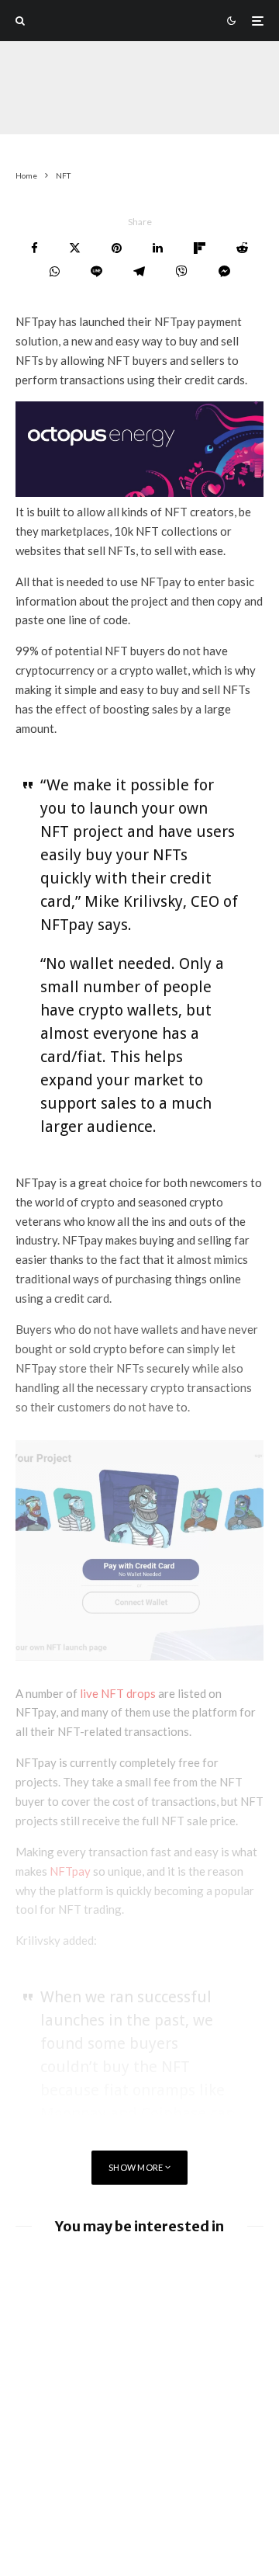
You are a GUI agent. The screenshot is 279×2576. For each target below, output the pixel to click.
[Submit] (242, 248)
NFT (28, 105)
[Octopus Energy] (139, 492)
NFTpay (70, 1871)
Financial (115, 105)
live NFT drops (118, 1693)
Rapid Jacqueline (55, 85)
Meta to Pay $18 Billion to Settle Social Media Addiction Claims (169, 2343)
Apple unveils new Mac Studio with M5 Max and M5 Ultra (169, 2464)
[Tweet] (75, 248)
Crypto (170, 105)
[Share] (34, 248)
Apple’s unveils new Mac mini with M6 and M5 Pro (166, 2515)
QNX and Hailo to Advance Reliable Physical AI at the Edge (158, 2278)
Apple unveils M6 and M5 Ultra (170, 2567)
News (64, 105)
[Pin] (117, 248)
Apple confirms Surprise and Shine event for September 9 (165, 2407)
